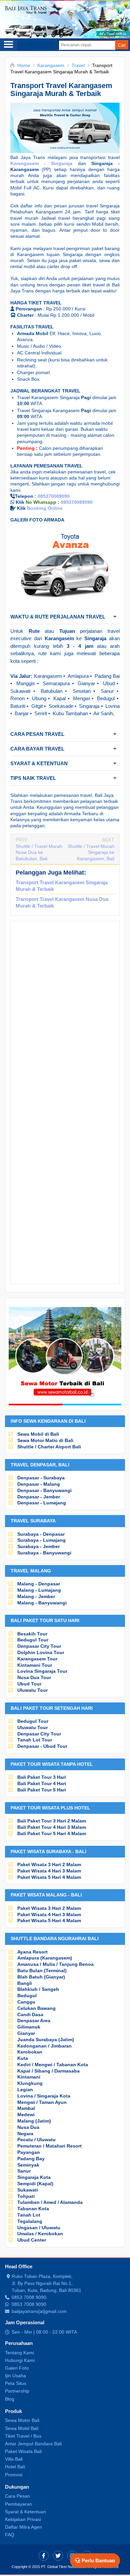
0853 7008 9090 (29, 2297)
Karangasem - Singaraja (41, 163)
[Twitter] (58, 2556)
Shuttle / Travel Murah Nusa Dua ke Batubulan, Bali (39, 852)
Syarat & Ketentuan (25, 2512)
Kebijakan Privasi (23, 2519)
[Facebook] (44, 2556)
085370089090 (54, 496)
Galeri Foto (17, 2368)
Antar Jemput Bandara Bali (33, 2444)
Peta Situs (16, 2383)
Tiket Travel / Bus (23, 2436)
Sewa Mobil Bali (22, 2428)
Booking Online (45, 508)
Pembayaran (18, 2504)
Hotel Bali (15, 2467)
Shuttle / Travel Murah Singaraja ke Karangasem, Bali (91, 852)
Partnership (17, 2391)
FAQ (10, 2535)
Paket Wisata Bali (23, 2451)
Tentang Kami (19, 2353)
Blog (10, 2399)
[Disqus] (65, 1016)
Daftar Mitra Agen (23, 2527)
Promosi (14, 2475)
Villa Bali (14, 2459)
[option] (65, 566)
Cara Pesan (17, 2496)
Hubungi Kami (20, 2360)
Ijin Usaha (15, 2376)
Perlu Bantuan (98, 2560)
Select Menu (9, 45)
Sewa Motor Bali (22, 2420)
